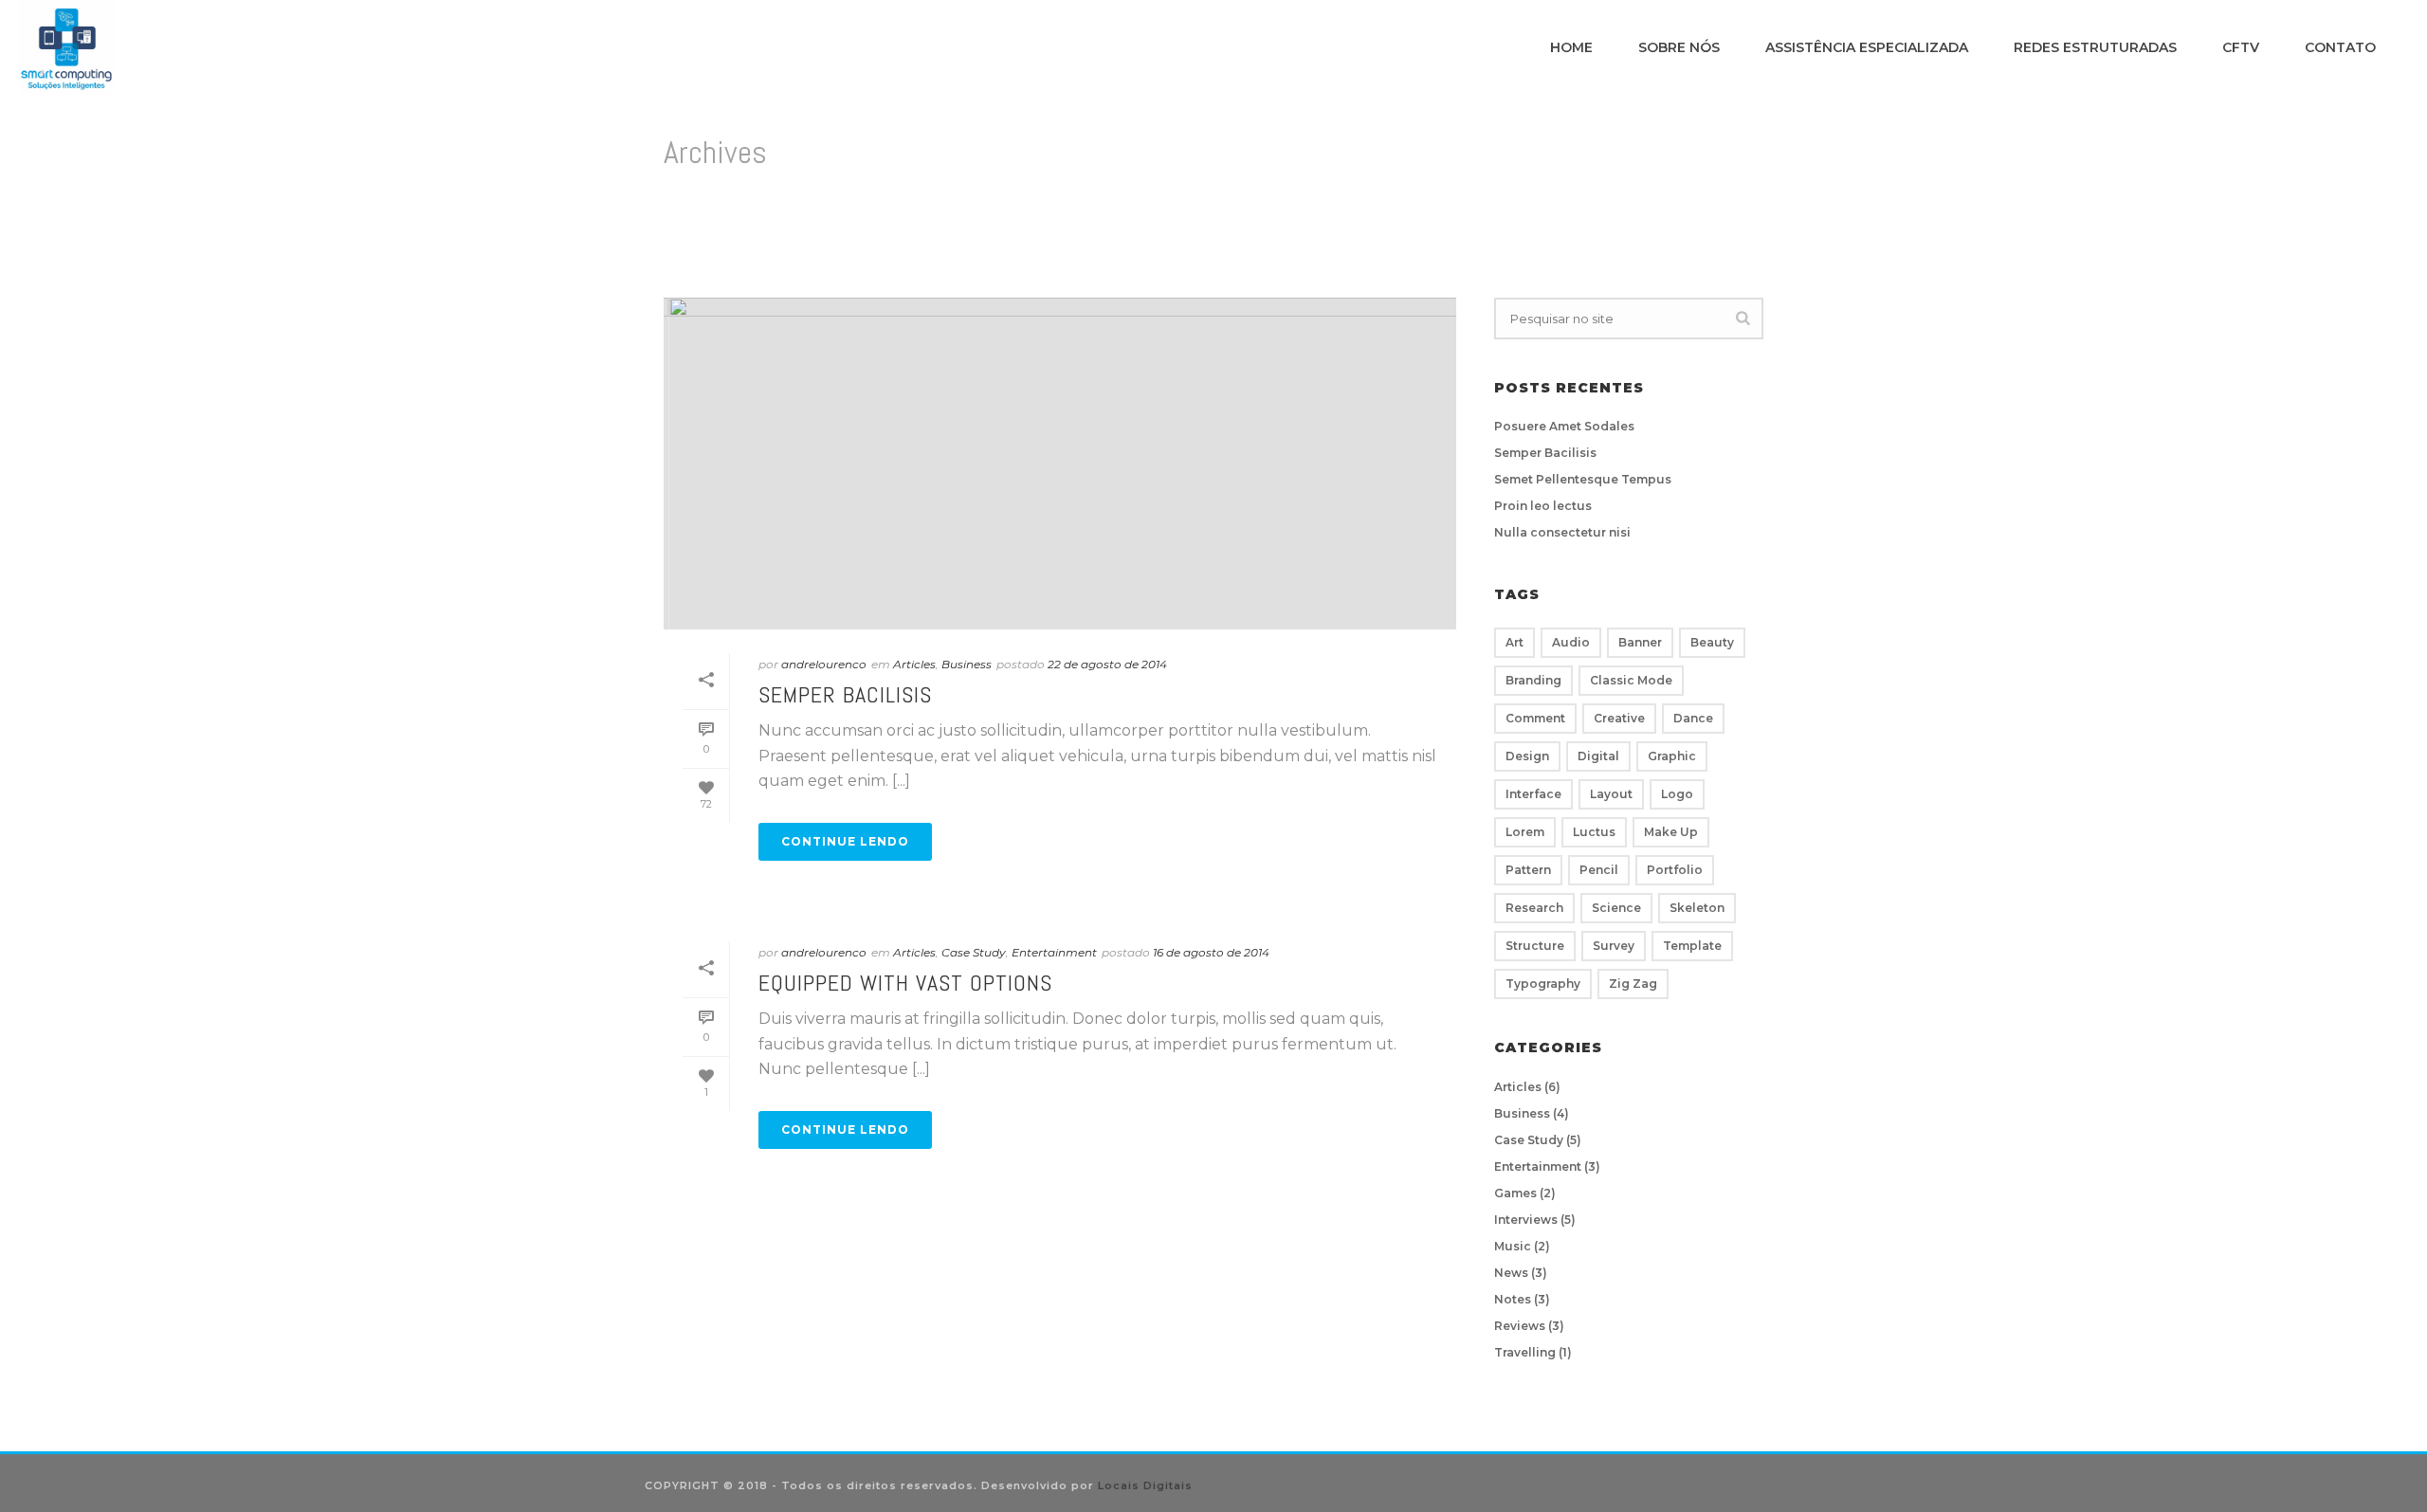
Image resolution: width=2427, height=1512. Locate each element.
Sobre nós (1679, 47)
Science (1616, 908)
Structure (1535, 946)
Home (1571, 47)
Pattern (1528, 870)
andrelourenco (824, 664)
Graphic (1672, 756)
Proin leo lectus (1543, 506)
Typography (1543, 984)
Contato (2340, 47)
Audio (1571, 642)
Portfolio (1675, 870)
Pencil (1599, 870)
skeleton (1697, 908)
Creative (1619, 718)
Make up (1671, 832)
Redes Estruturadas (2095, 47)
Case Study (974, 952)
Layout (1611, 794)
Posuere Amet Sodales (1564, 426)
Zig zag (1633, 984)
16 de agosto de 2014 (1211, 952)
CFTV (2241, 47)
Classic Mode (1631, 680)
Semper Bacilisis (845, 694)
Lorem (1525, 832)
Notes (1513, 1299)
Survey (1614, 946)
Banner (1640, 642)
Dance (1693, 718)
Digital (1598, 756)
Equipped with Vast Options (905, 983)
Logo (1677, 794)
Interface (1533, 794)
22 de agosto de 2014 (1107, 664)
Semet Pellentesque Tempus (1583, 479)
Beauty (1712, 642)
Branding (1533, 680)
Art (1515, 642)
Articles (914, 664)
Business (967, 664)
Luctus (1594, 832)
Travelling (1525, 1352)
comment (1535, 718)
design (1527, 756)
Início (1724, 233)
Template (1692, 946)
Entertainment (1054, 952)
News (1511, 1273)
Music (1513, 1246)
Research (1534, 908)
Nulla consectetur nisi (1562, 532)
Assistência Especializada (1867, 47)
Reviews (1520, 1326)
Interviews (1526, 1220)
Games (1515, 1193)
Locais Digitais (1145, 1485)
